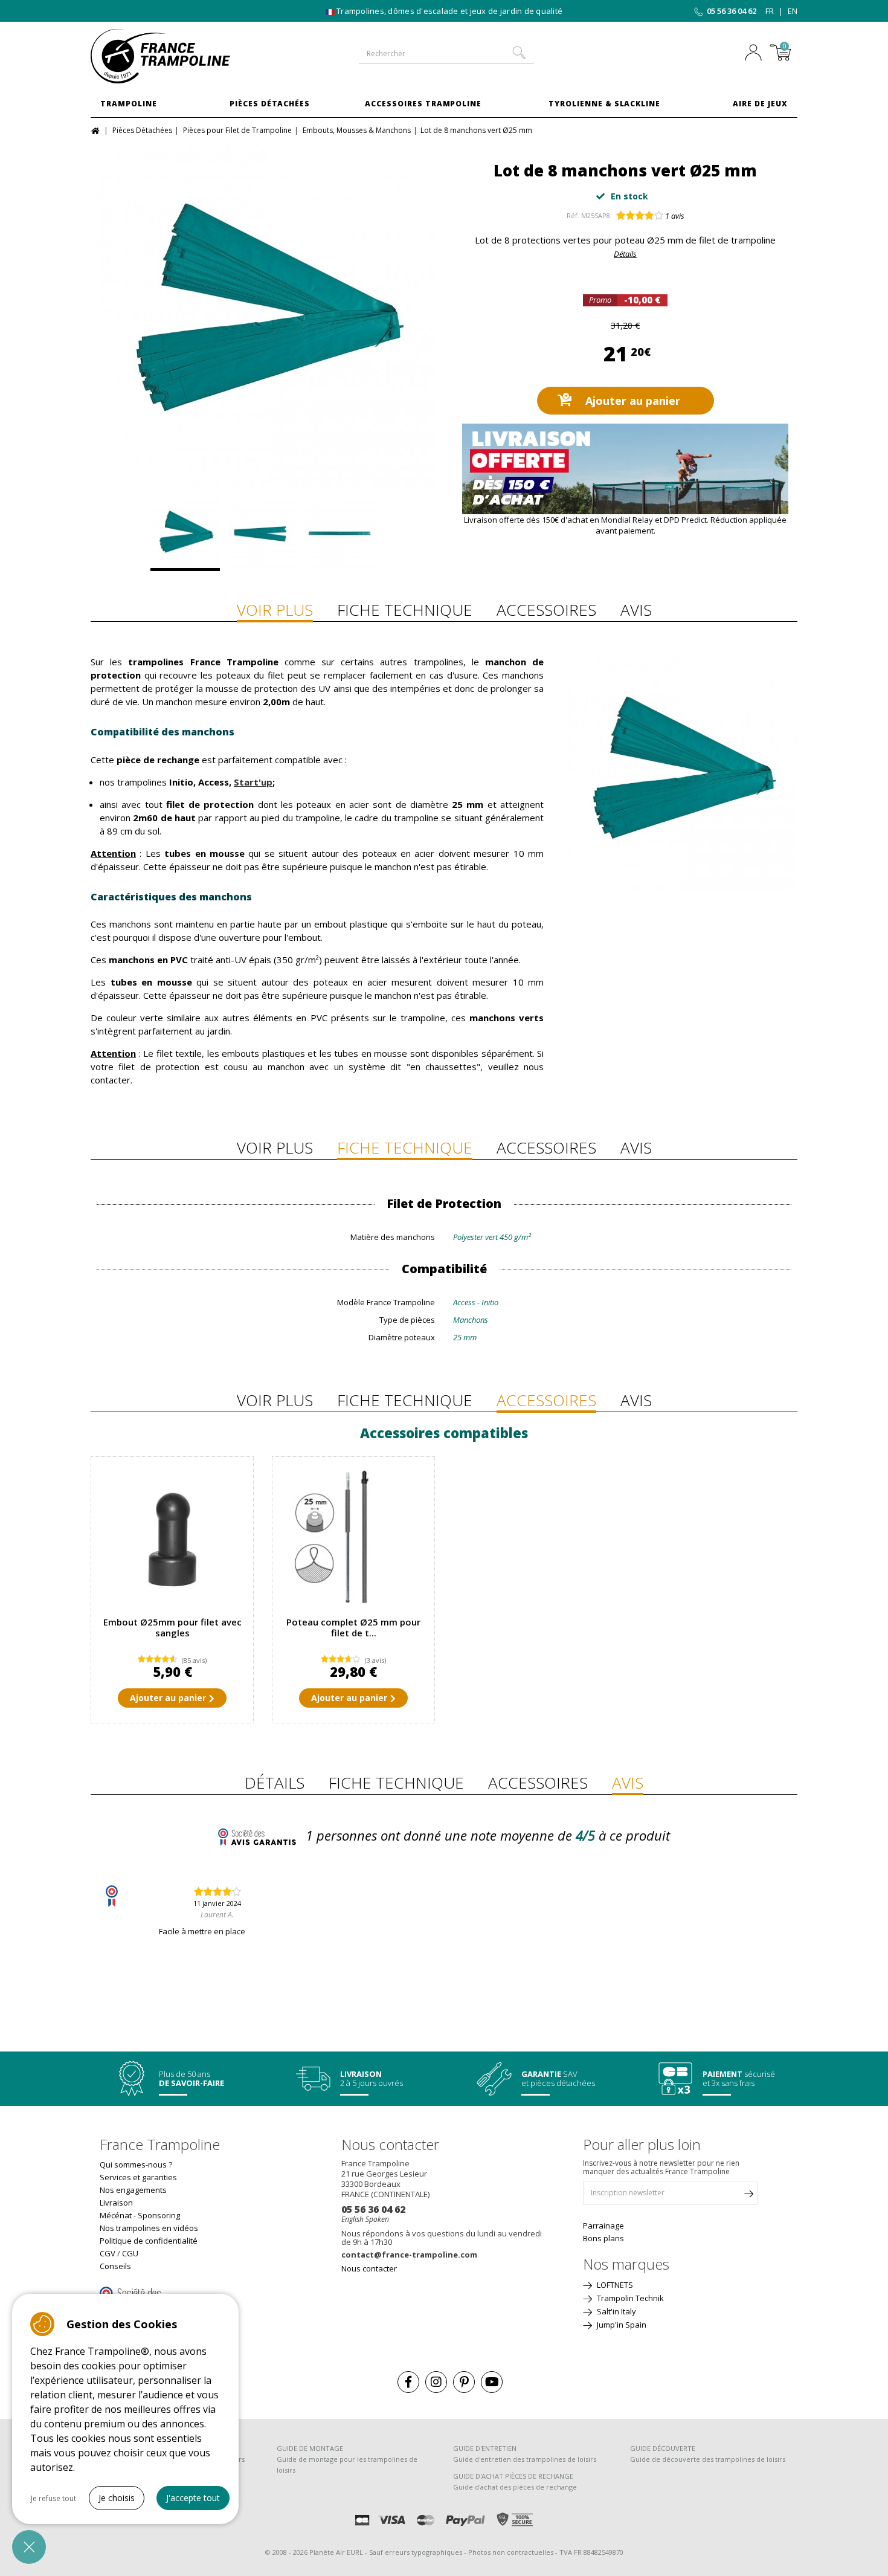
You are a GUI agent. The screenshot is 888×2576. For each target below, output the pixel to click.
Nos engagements (133, 2190)
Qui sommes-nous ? (136, 2164)
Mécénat (116, 2215)
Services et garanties (138, 2177)
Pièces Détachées (270, 104)
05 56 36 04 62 (732, 11)
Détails (625, 254)
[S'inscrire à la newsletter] (748, 2196)
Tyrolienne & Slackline (604, 104)
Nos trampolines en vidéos (149, 2228)
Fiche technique (405, 610)
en (793, 11)
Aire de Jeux (760, 104)
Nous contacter (369, 2268)
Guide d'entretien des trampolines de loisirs (525, 2459)
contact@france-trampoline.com (409, 2255)
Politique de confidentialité (149, 2241)
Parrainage (603, 2226)
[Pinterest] (464, 2382)
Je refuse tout (53, 2498)
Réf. (573, 215)
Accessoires (546, 610)
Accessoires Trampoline (423, 104)
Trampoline (129, 104)
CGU (130, 2253)
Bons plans (603, 2238)
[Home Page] (97, 130)
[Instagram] (436, 2382)
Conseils (115, 2266)
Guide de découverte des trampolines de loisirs (708, 2459)
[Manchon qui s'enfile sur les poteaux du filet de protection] (340, 535)
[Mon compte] (756, 54)
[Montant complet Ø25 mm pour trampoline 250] (353, 1538)
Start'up (253, 782)
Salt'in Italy (616, 2311)
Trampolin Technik (629, 2298)
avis (675, 216)
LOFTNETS (614, 2285)
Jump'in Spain (621, 2325)
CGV (108, 2253)
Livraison (116, 2203)
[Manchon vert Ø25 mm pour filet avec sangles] (263, 315)
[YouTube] (492, 2382)
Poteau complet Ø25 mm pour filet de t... (353, 1627)
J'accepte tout (193, 2498)
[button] (29, 2547)
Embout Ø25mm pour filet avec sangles (172, 1627)
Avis (636, 610)
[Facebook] (408, 2382)
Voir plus (275, 610)
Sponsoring (159, 2215)
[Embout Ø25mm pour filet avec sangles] (172, 1538)
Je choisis (117, 2498)
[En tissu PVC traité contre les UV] (262, 535)
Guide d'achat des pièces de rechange (515, 2487)
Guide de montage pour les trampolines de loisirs (347, 2465)
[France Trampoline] (172, 56)
